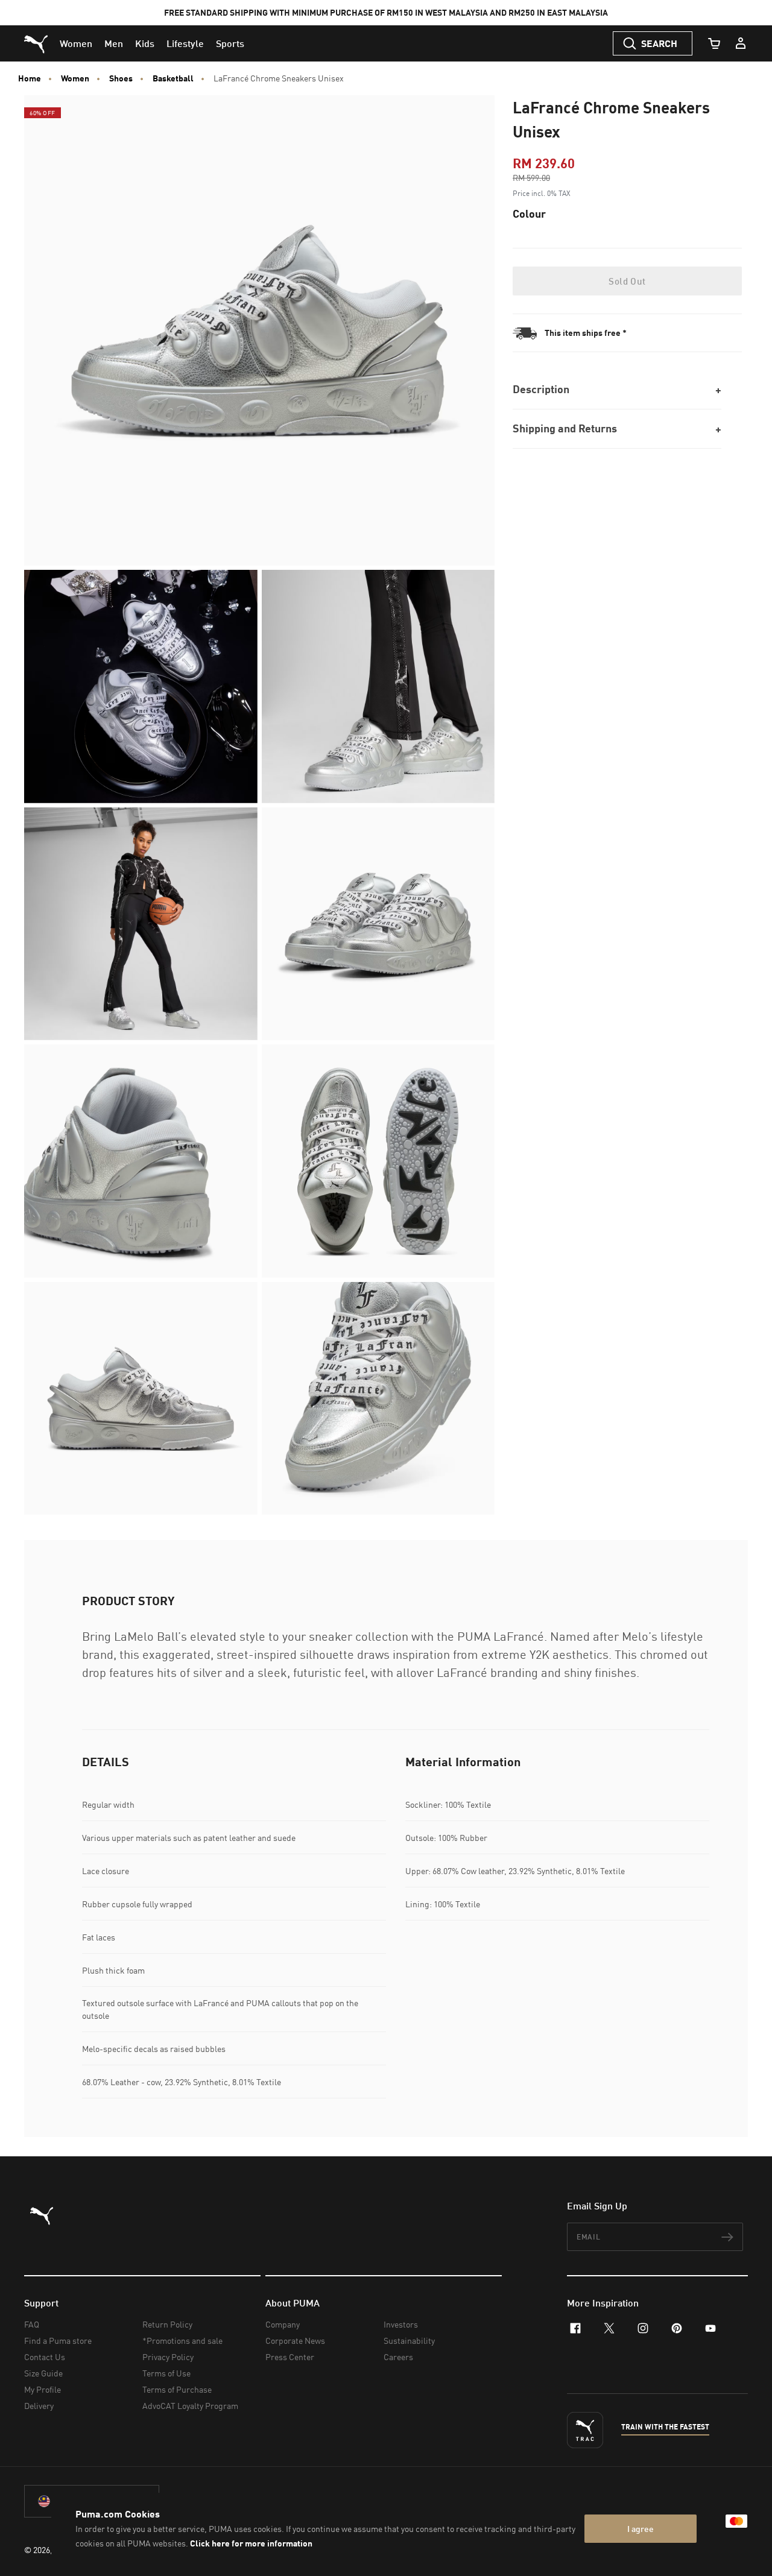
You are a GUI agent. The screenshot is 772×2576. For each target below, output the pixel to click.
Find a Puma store (58, 2341)
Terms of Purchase (177, 2389)
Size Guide (43, 2373)
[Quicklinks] (741, 43)
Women (75, 78)
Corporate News (295, 2341)
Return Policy (167, 2324)
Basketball (173, 78)
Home (30, 78)
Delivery (39, 2406)
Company (283, 2324)
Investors (401, 2324)
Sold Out (627, 281)
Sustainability (409, 2341)
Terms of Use (166, 2373)
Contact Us (45, 2357)
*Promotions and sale (182, 2341)
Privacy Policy (168, 2357)
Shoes (121, 78)
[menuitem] (76, 43)
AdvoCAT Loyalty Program (190, 2406)
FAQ (32, 2324)
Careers (398, 2357)
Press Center (290, 2357)
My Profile (43, 2389)
